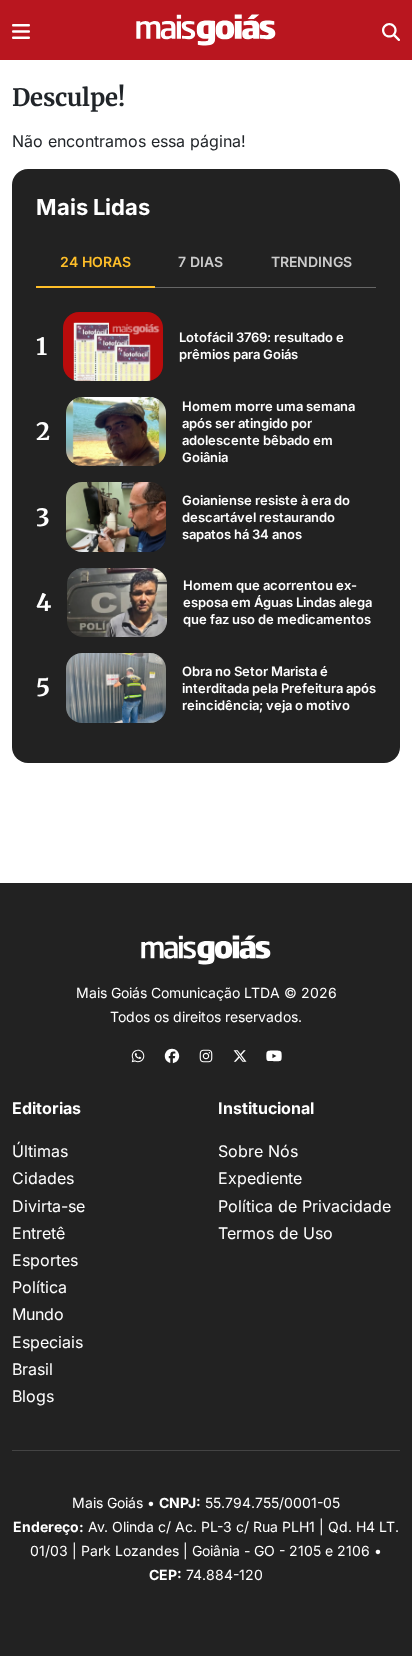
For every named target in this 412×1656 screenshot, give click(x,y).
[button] (21, 30)
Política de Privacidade (304, 1206)
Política (39, 1287)
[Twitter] (240, 1055)
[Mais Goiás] (206, 30)
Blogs (33, 1396)
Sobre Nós (258, 1151)
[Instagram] (206, 1055)
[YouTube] (274, 1055)
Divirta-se (48, 1206)
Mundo (38, 1314)
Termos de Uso (275, 1233)
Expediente (260, 1178)
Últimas (40, 1151)
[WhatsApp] (138, 1055)
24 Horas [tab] (95, 261)
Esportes (45, 1260)
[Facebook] (172, 1055)
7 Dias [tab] (200, 261)
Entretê (38, 1233)
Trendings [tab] (311, 261)
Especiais (47, 1342)
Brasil (32, 1369)
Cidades (43, 1178)
